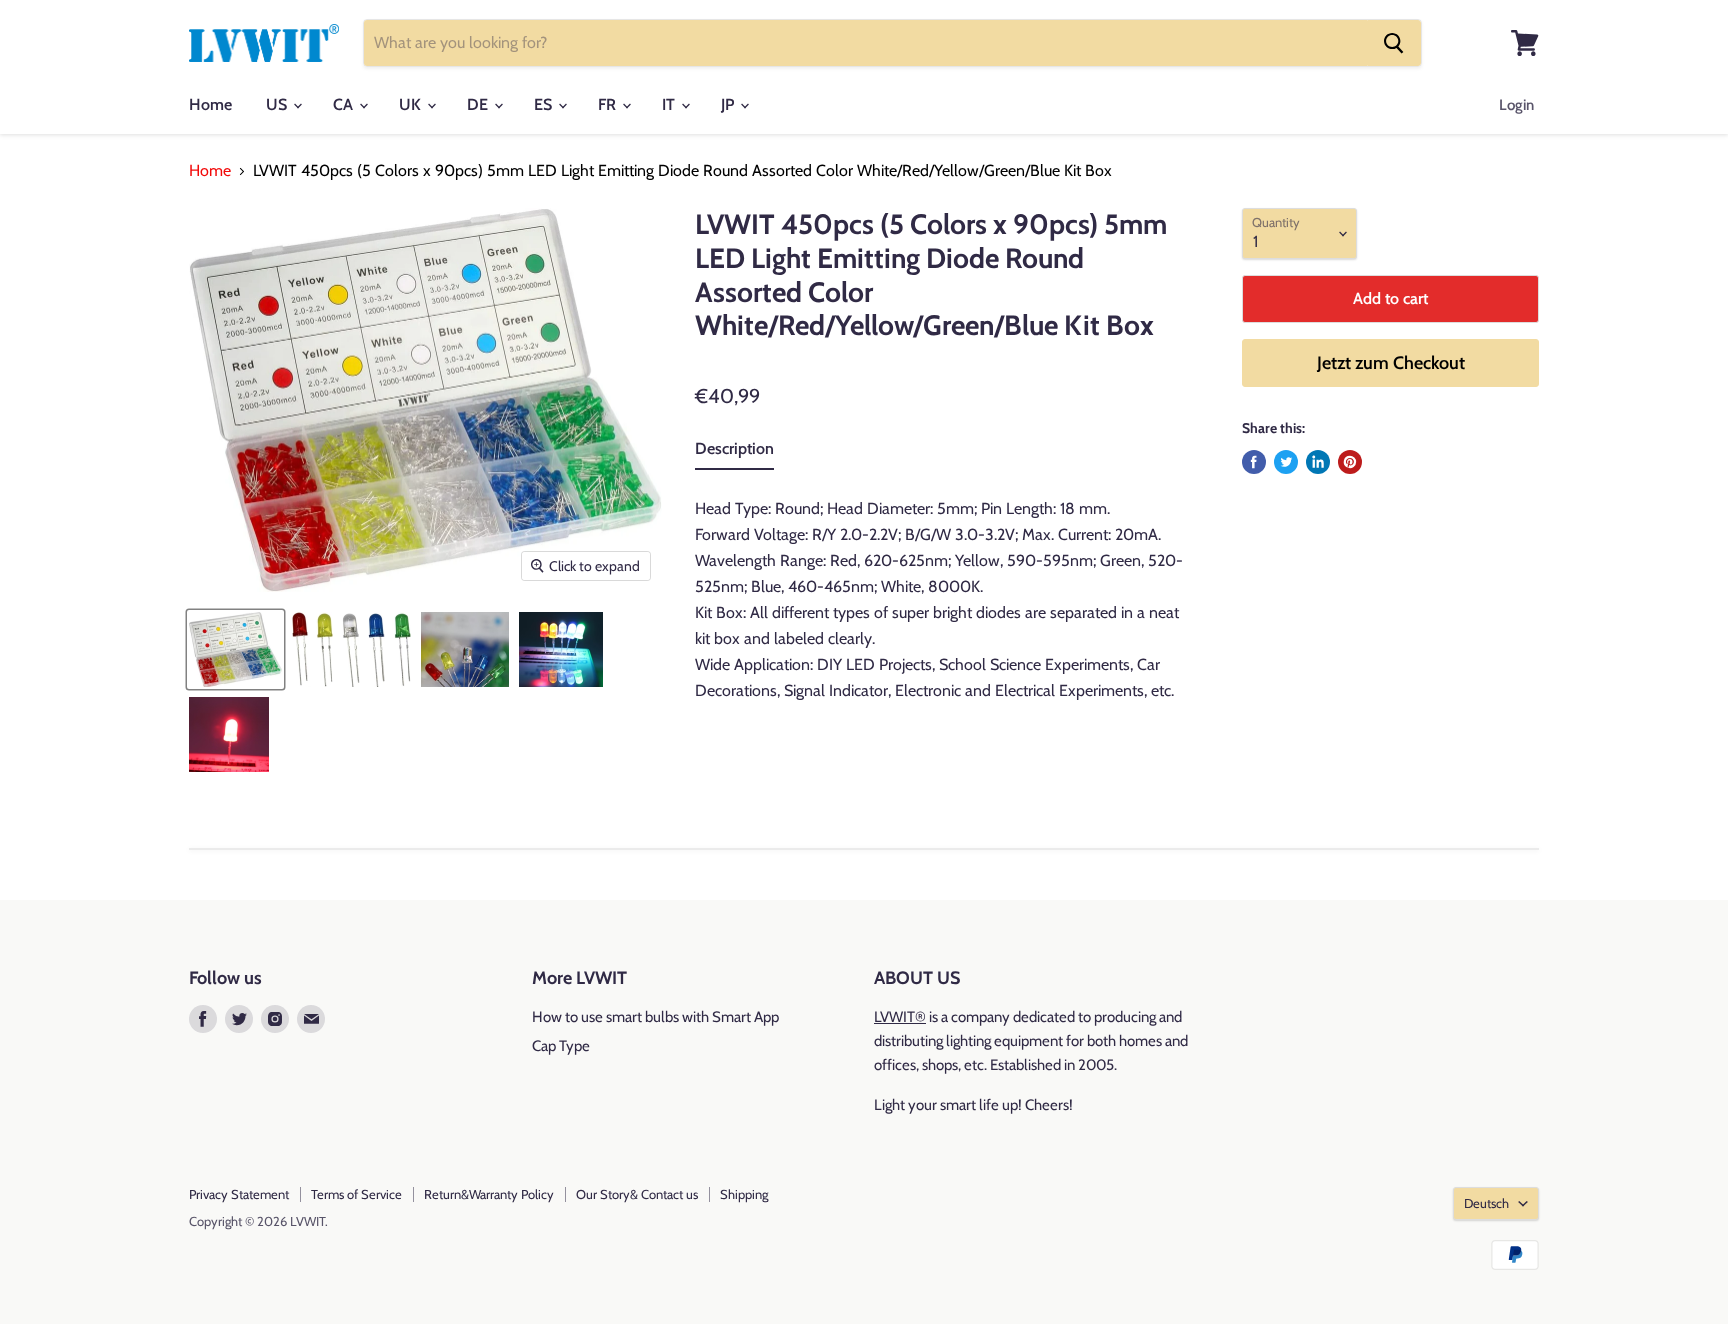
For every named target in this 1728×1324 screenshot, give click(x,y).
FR (609, 104)
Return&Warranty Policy (489, 1194)
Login (1516, 105)
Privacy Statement (239, 1194)
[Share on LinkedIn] (1318, 462)
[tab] (734, 453)
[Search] (1394, 43)
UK (412, 104)
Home (210, 104)
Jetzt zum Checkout (1391, 363)
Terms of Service (356, 1194)
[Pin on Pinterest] (1350, 462)
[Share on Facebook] (1254, 462)
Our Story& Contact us (637, 1194)
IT (670, 104)
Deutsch (1486, 1203)
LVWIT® (900, 1017)
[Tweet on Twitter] (1286, 462)
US (278, 104)
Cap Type (561, 1046)
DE (479, 104)
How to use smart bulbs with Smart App (655, 1017)
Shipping (744, 1194)
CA (345, 104)
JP (729, 104)
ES (545, 104)
